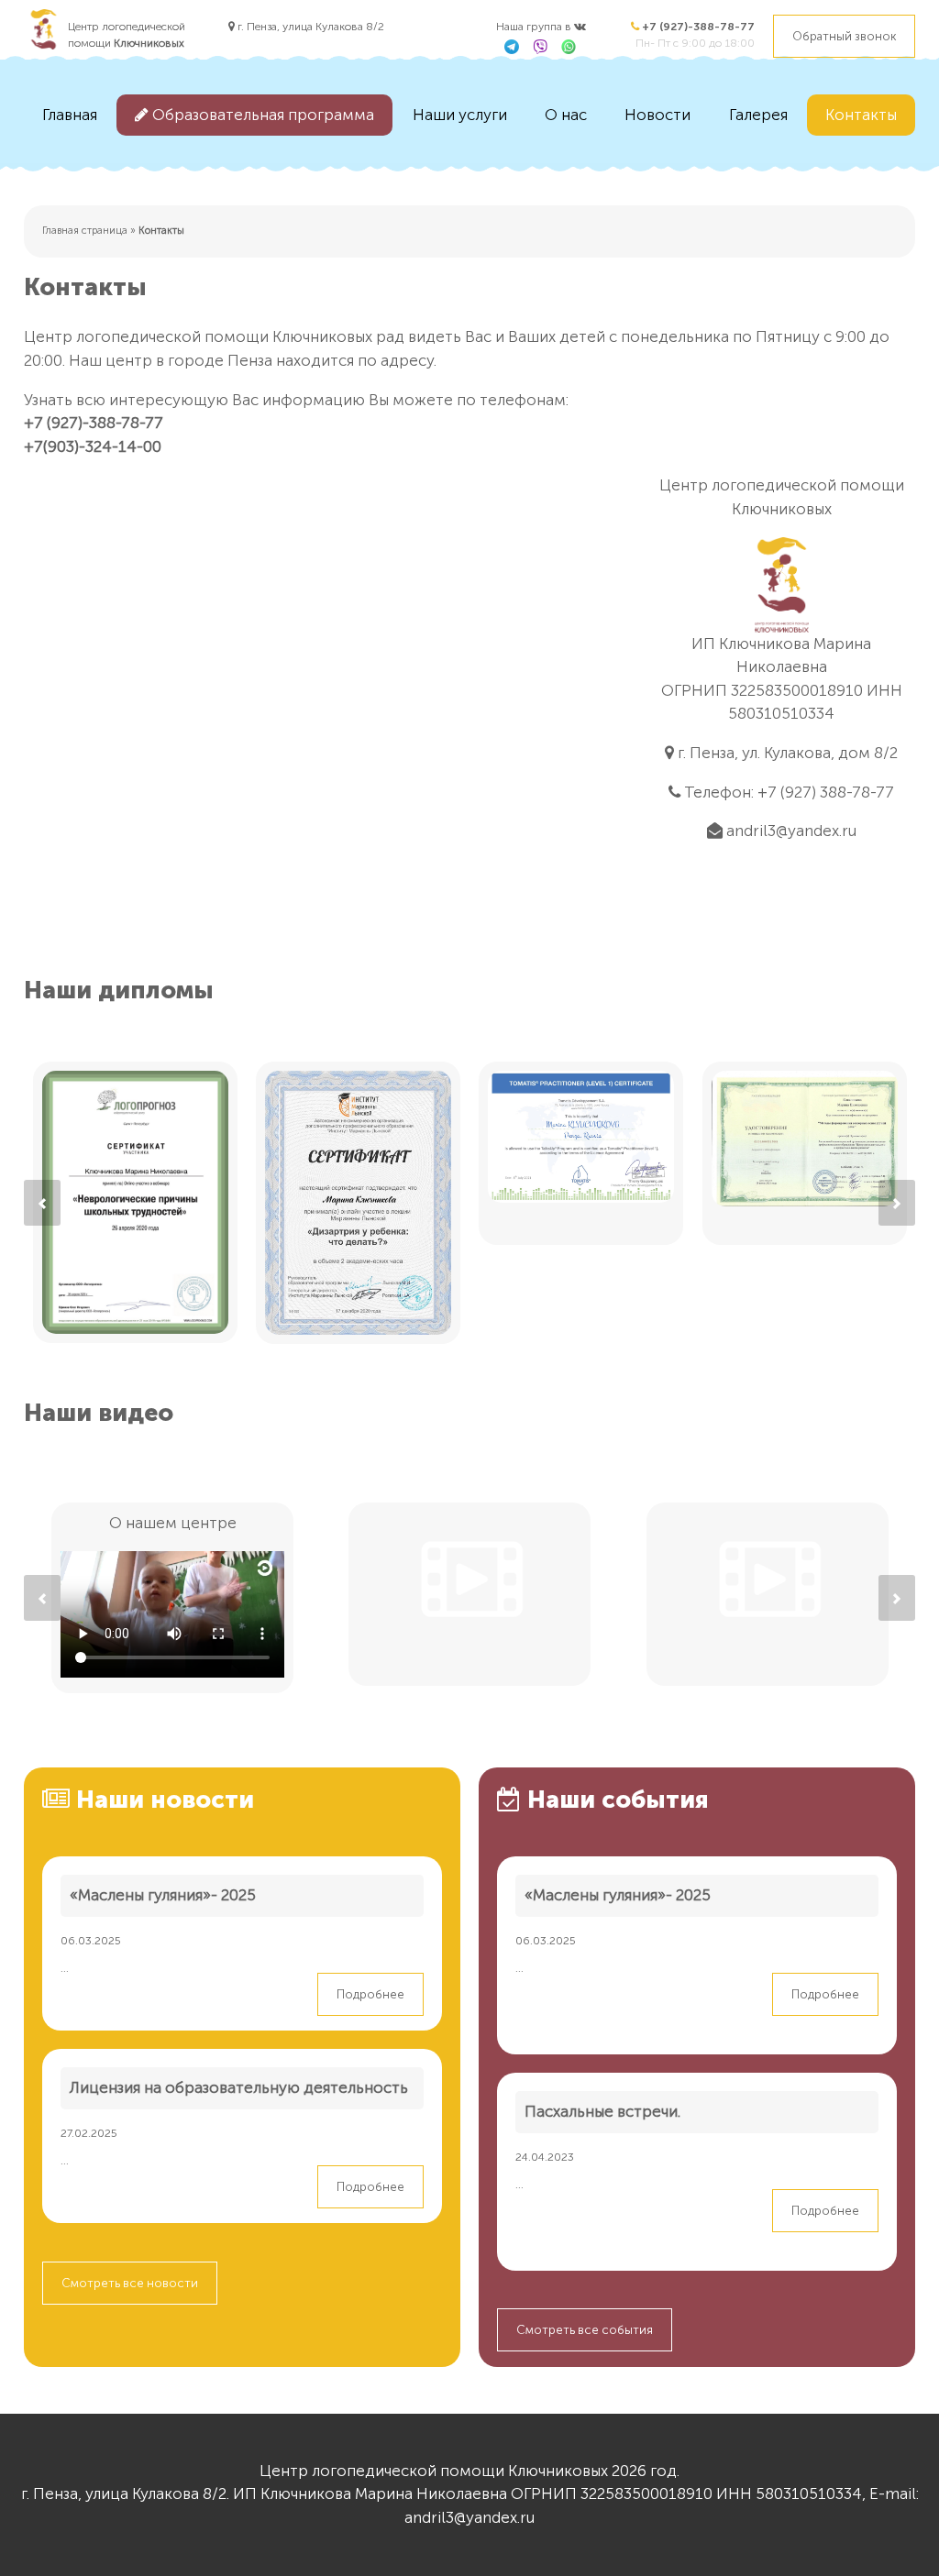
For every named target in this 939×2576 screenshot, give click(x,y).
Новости (657, 115)
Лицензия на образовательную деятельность (239, 2087)
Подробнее (370, 1994)
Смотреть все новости (130, 2283)
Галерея (758, 115)
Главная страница (85, 231)
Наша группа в (535, 27)
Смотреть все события (585, 2330)
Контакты (861, 115)
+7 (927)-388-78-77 (697, 27)
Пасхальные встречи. (602, 2111)
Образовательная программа (261, 115)
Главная (70, 115)
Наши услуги (460, 115)
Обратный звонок (844, 36)
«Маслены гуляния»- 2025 (163, 1895)
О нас (566, 115)
